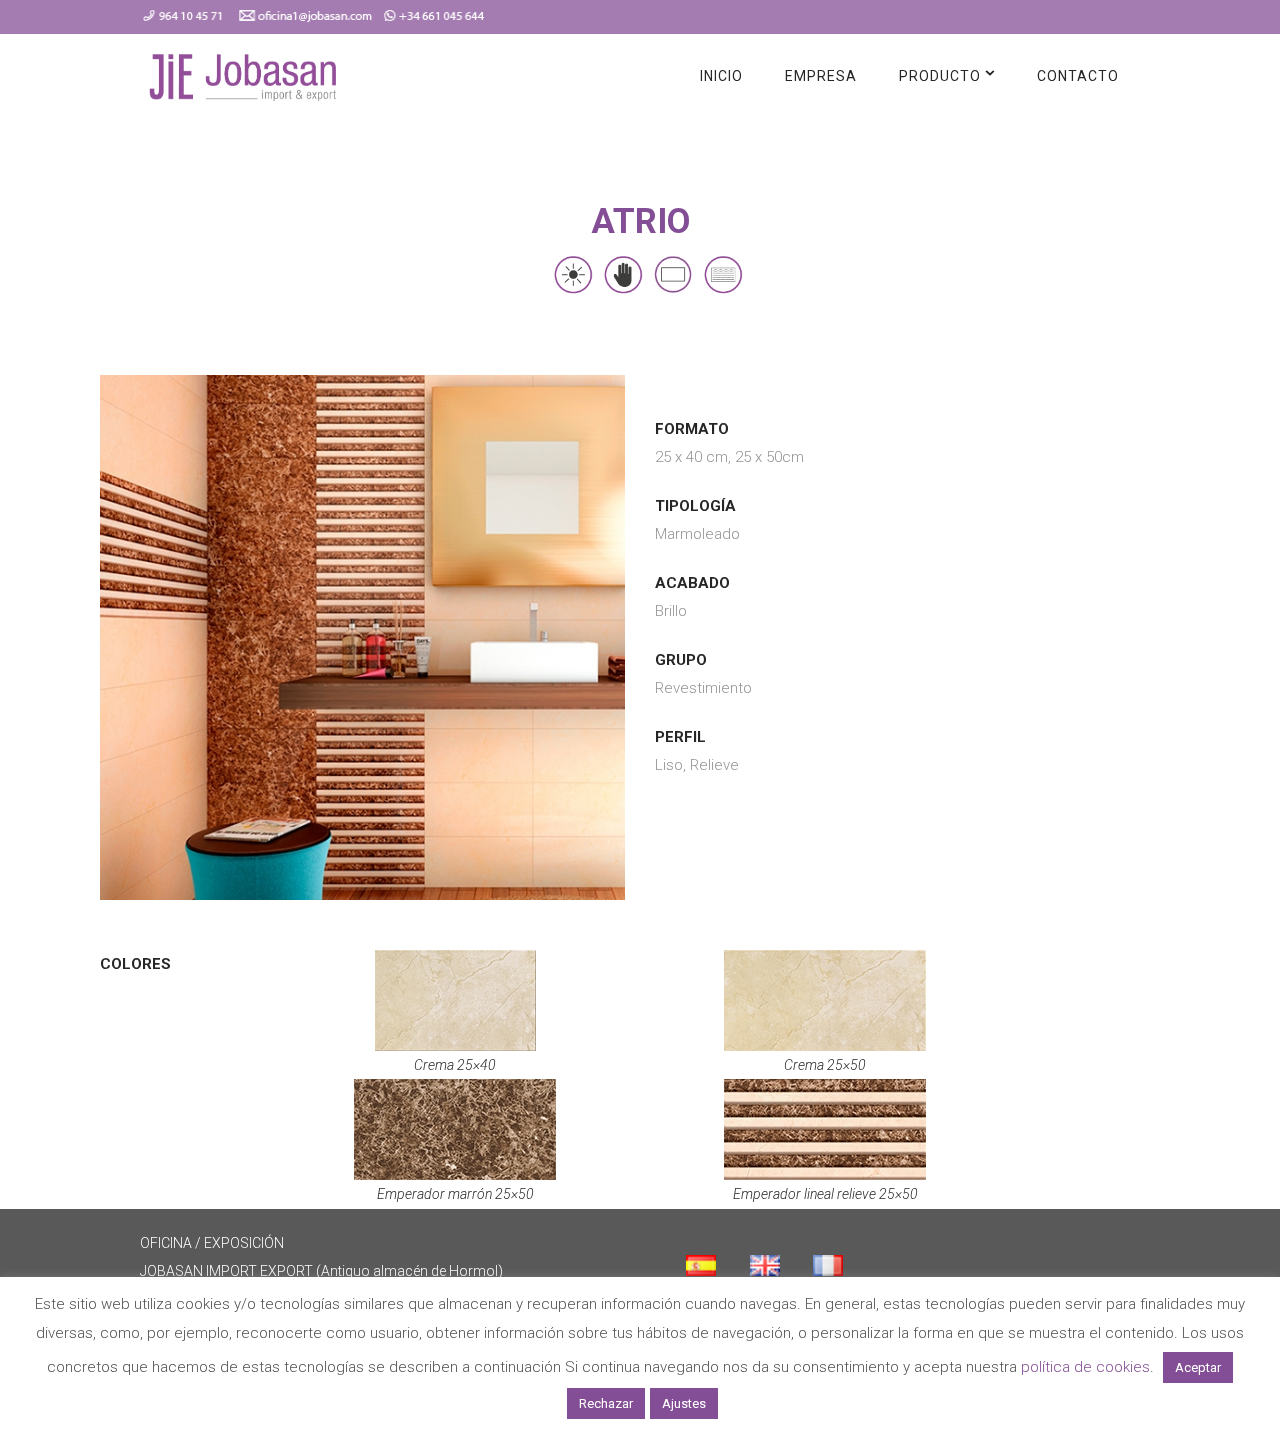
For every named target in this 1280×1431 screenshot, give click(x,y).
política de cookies (1085, 1367)
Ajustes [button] (684, 1403)
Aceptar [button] (1198, 1367)
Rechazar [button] (606, 1403)
